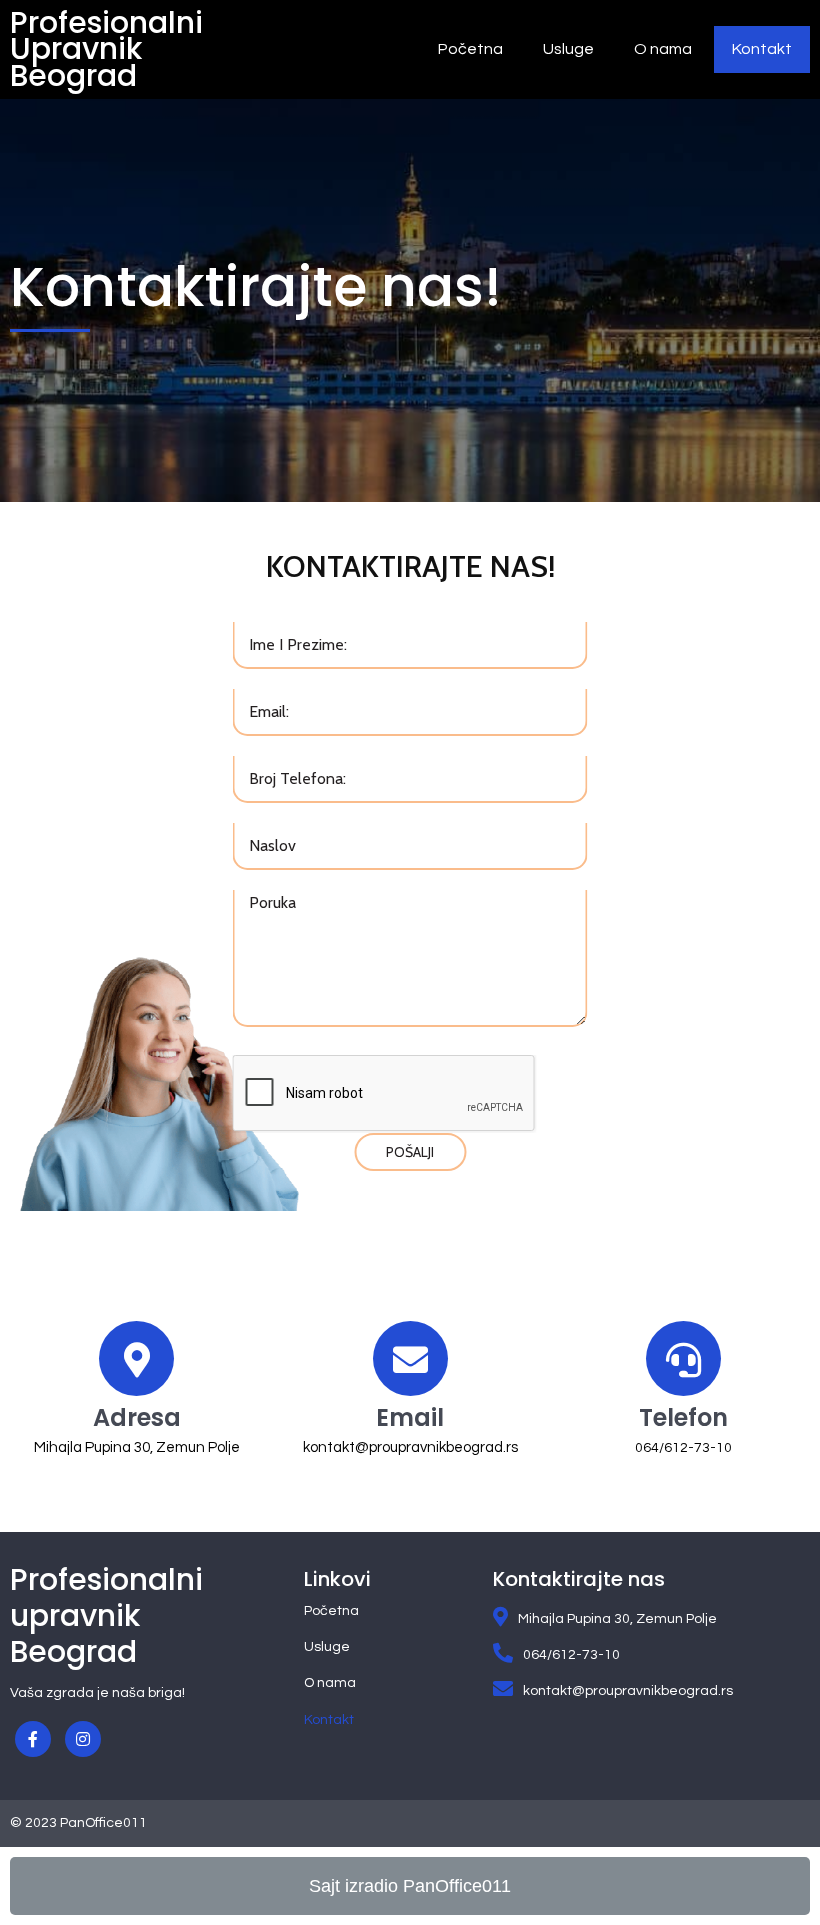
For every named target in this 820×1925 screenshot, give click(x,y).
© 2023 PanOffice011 (78, 1823)
